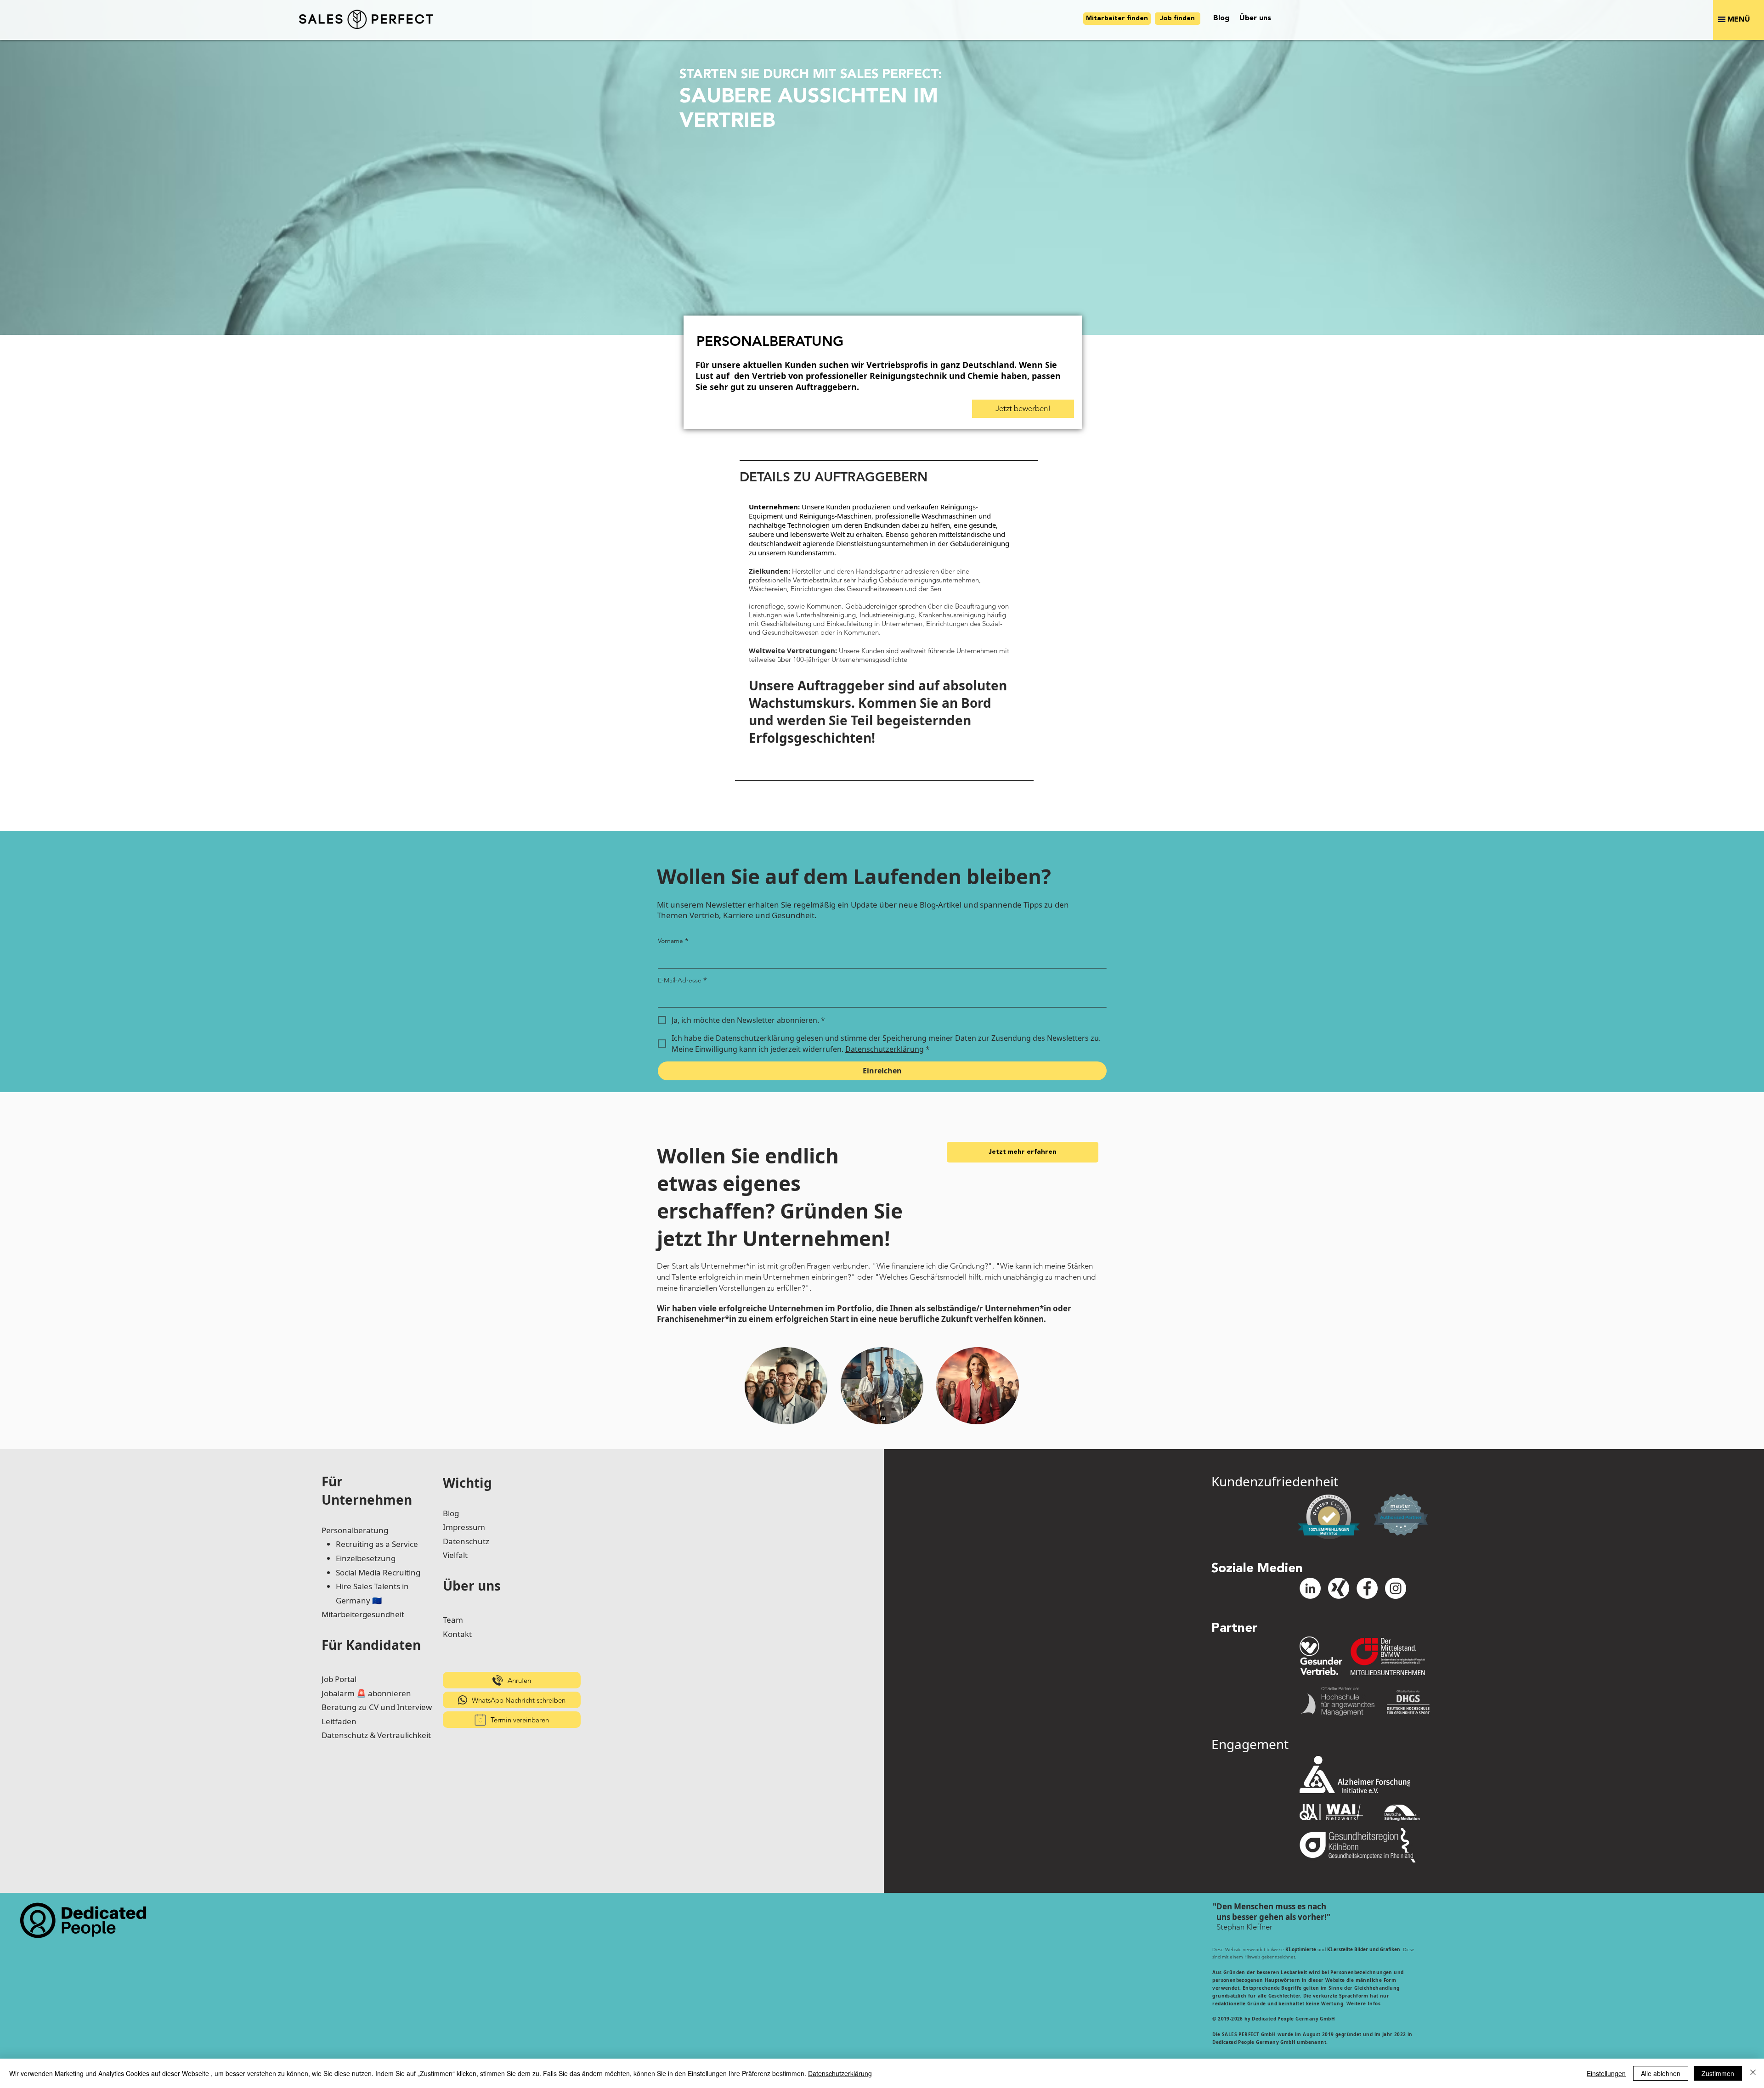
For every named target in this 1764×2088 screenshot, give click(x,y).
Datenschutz (466, 1541)
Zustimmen (1718, 2073)
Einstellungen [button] (1606, 2073)
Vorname (673, 940)
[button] (1739, 20)
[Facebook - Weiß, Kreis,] (1367, 1588)
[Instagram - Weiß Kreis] (1396, 1588)
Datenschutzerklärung (840, 2073)
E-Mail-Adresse (682, 980)
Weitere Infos (1363, 2003)
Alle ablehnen (1661, 2073)
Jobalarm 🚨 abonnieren (366, 1693)
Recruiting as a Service (377, 1544)
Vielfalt (455, 1555)
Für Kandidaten (371, 1645)
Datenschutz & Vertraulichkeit (376, 1735)
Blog (451, 1513)
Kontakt (457, 1634)
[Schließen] (1753, 2073)
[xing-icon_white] (1339, 1588)
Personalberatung (355, 1530)
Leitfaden (339, 1721)
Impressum (464, 1527)
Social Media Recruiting (378, 1572)
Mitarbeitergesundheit (363, 1614)
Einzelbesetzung (366, 1558)
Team (453, 1620)
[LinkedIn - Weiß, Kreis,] (1310, 1588)
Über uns (472, 1586)
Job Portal (339, 1679)
